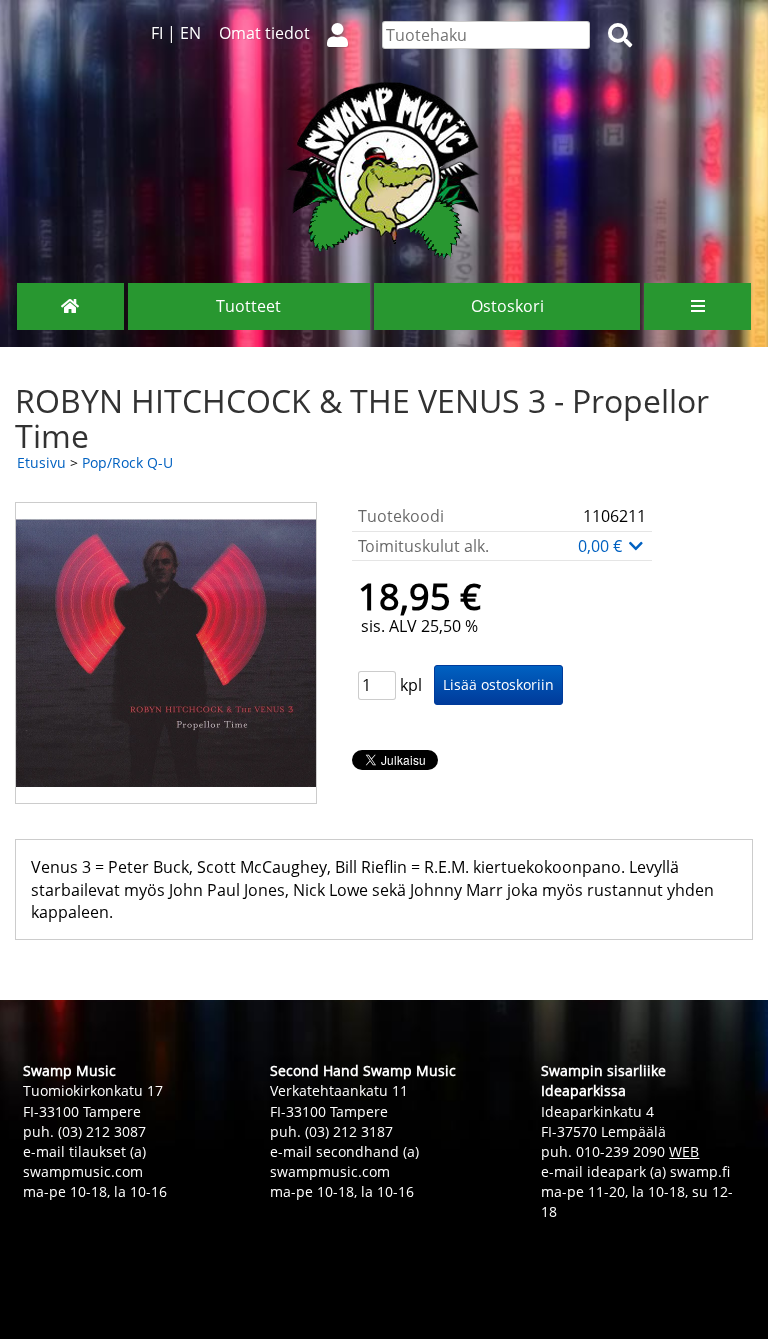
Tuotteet (248, 306)
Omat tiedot (264, 33)
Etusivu (41, 462)
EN (190, 33)
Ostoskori (507, 306)
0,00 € (602, 546)
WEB (684, 1151)
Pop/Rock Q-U (127, 462)
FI (157, 33)
